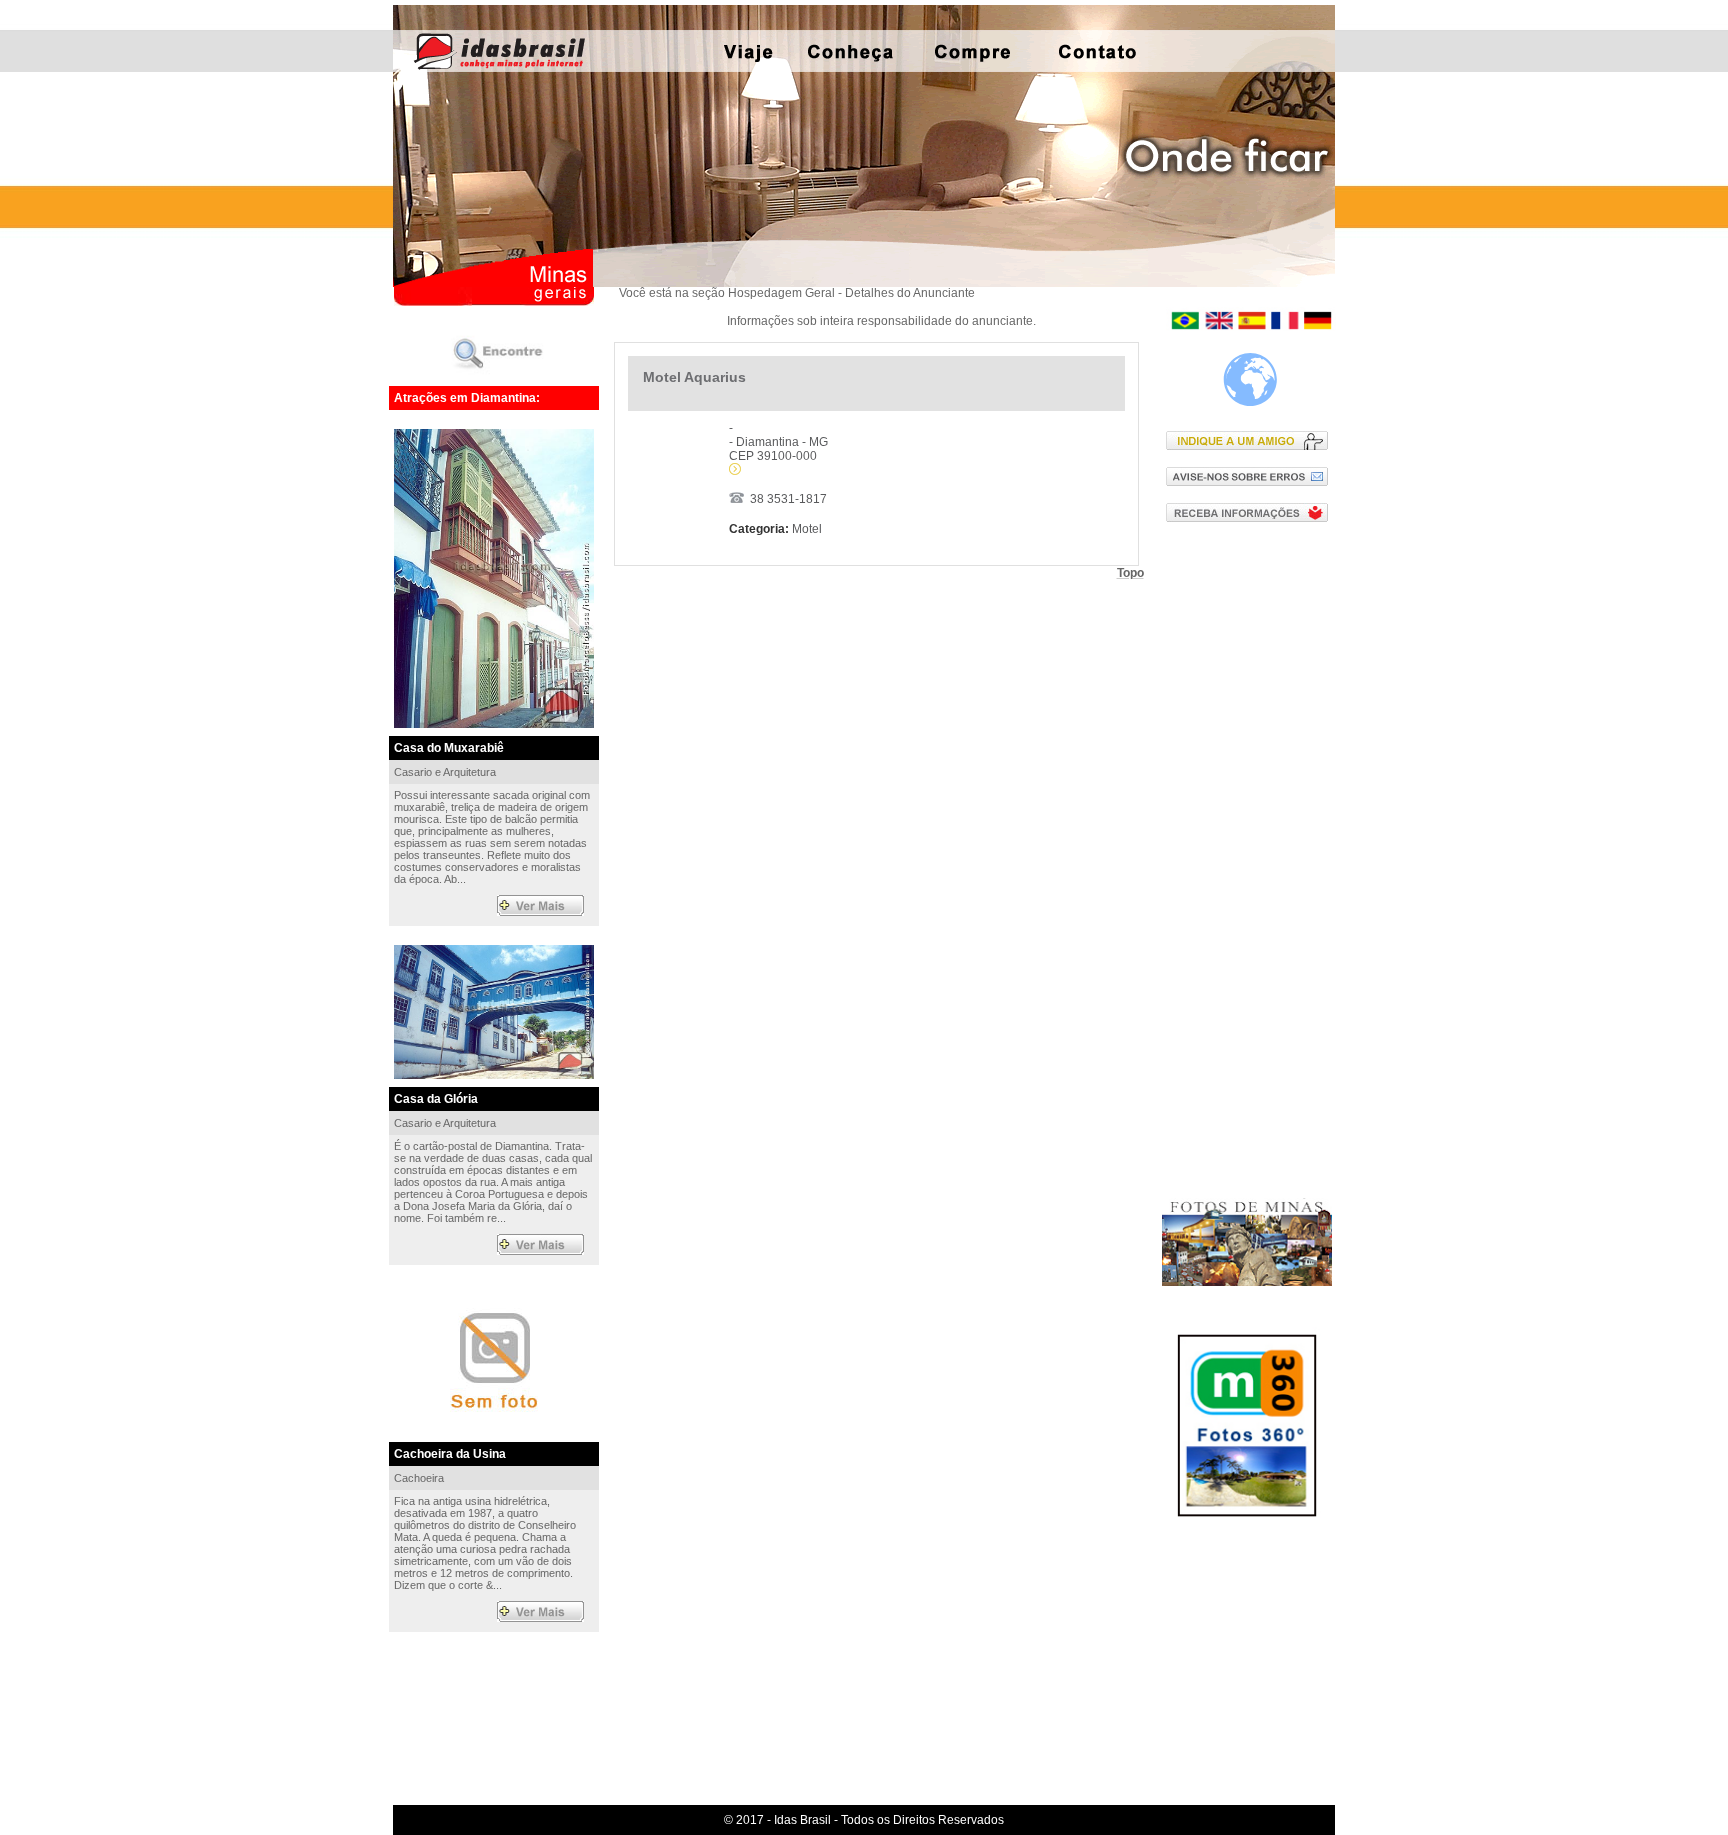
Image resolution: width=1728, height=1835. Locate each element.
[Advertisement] (1251, 859)
